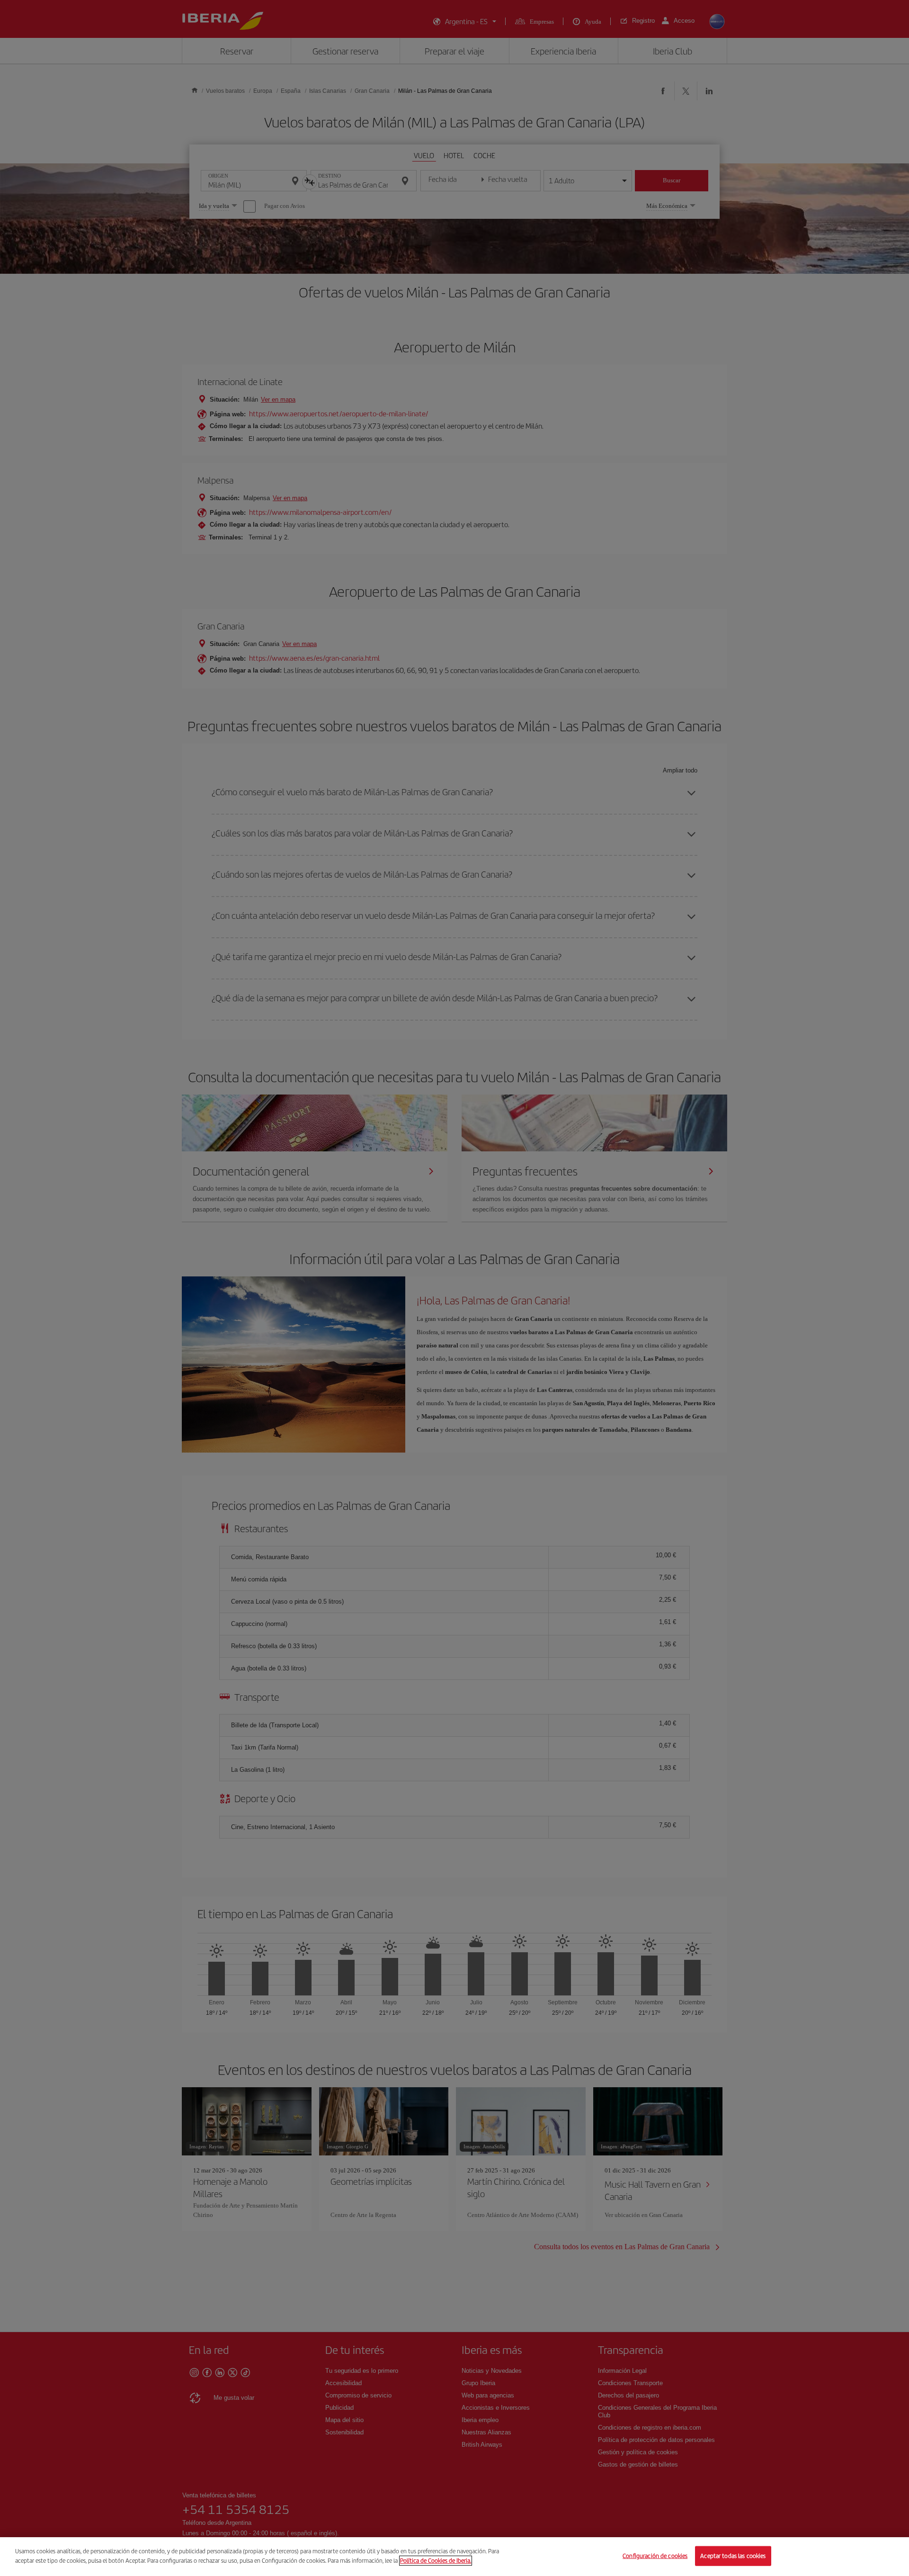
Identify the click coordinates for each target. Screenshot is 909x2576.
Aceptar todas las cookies (733, 2556)
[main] (454, 2557)
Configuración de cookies (655, 2556)
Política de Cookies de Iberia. (436, 2560)
